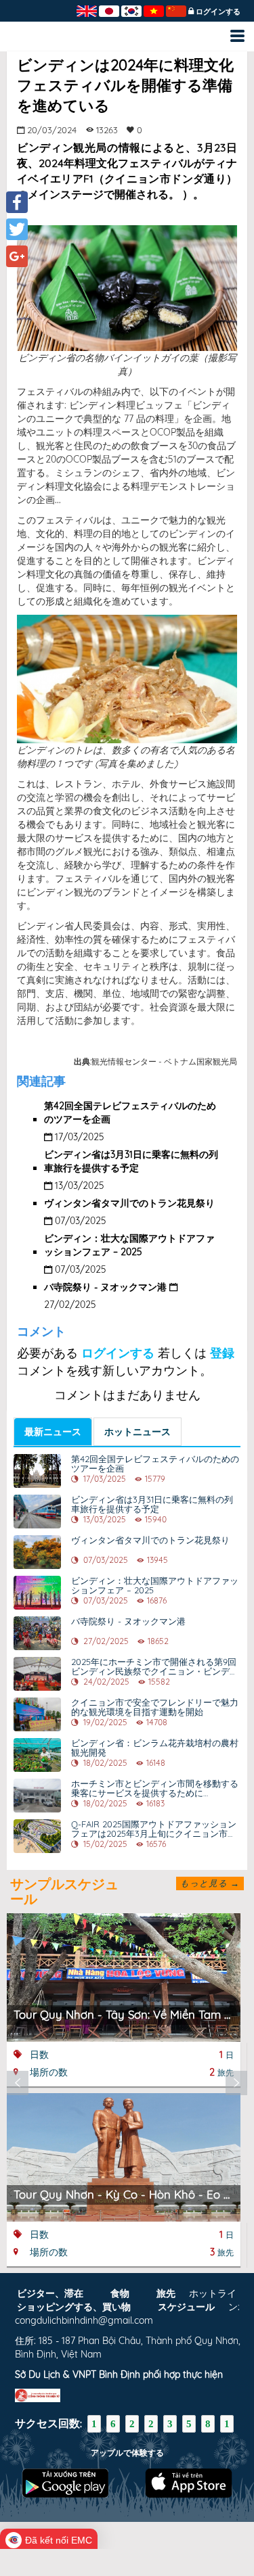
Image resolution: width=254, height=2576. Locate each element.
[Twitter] (17, 229)
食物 (120, 2293)
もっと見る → (210, 1883)
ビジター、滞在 (50, 2293)
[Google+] (17, 256)
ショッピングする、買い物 (74, 2307)
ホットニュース (137, 1432)
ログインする (218, 11)
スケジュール (186, 2307)
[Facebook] (17, 202)
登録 (222, 1353)
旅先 (166, 2293)
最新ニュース (53, 1432)
